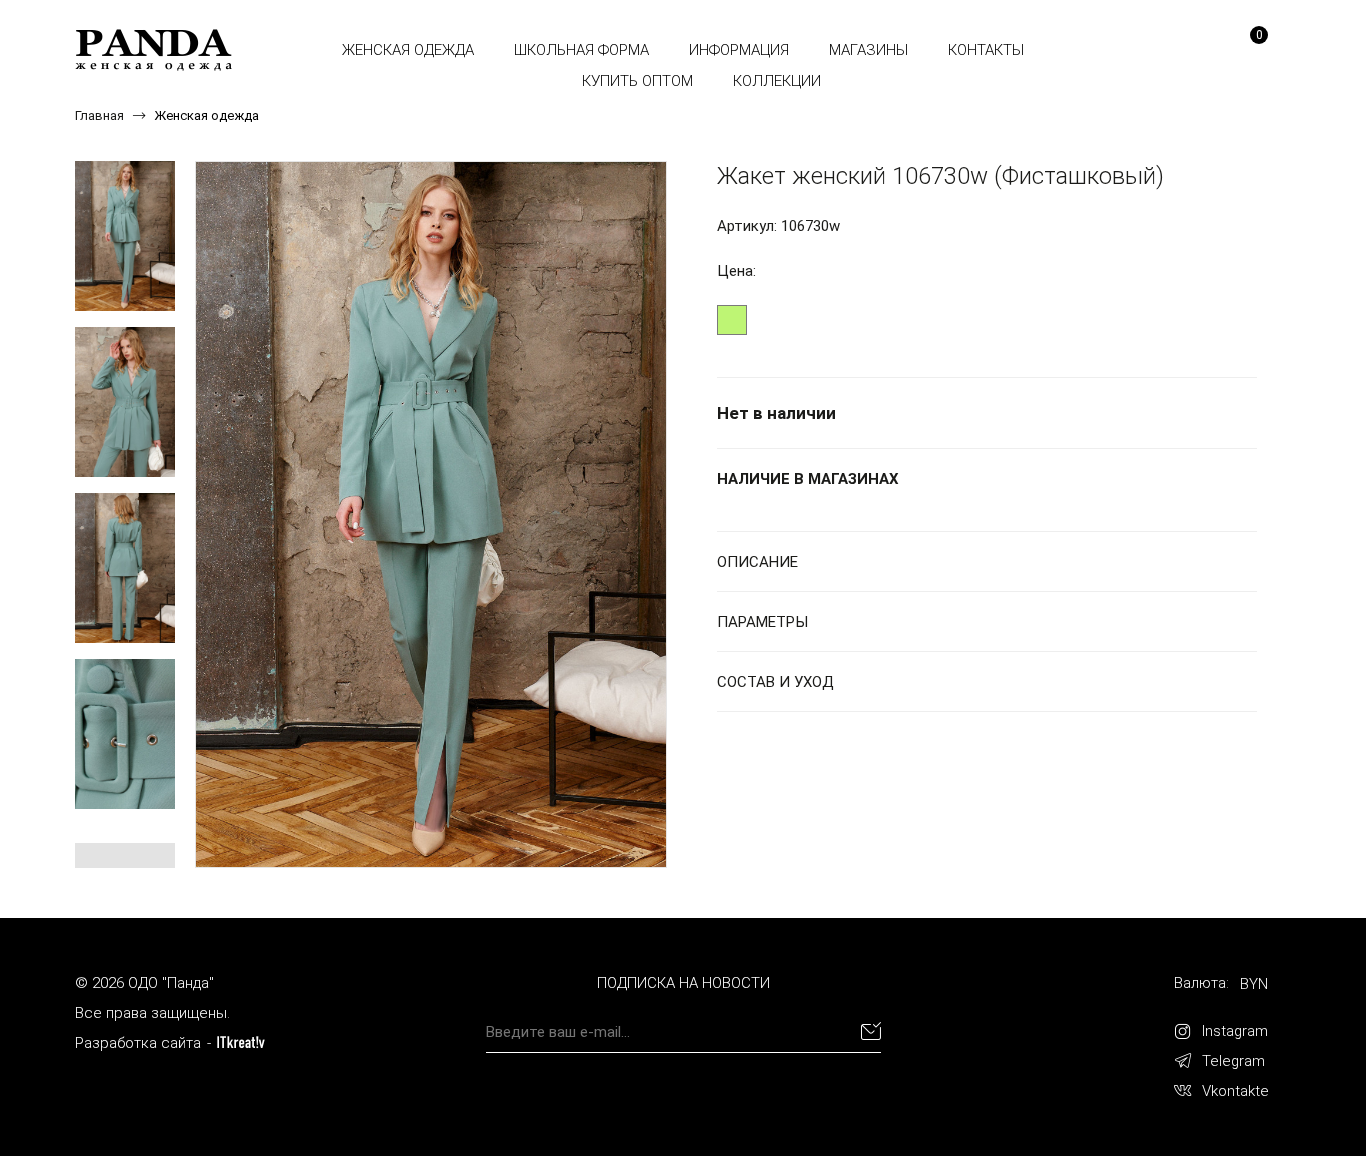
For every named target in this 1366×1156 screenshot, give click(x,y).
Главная (99, 115)
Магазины (868, 50)
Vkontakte (1235, 1091)
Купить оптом (637, 81)
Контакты (986, 50)
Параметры (762, 622)
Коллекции (777, 81)
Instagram (1235, 1031)
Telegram (1233, 1061)
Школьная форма (581, 50)
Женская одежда (408, 50)
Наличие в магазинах (808, 479)
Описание (757, 562)
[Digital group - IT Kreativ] (241, 1042)
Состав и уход (775, 682)
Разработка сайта (138, 1043)
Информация (739, 50)
